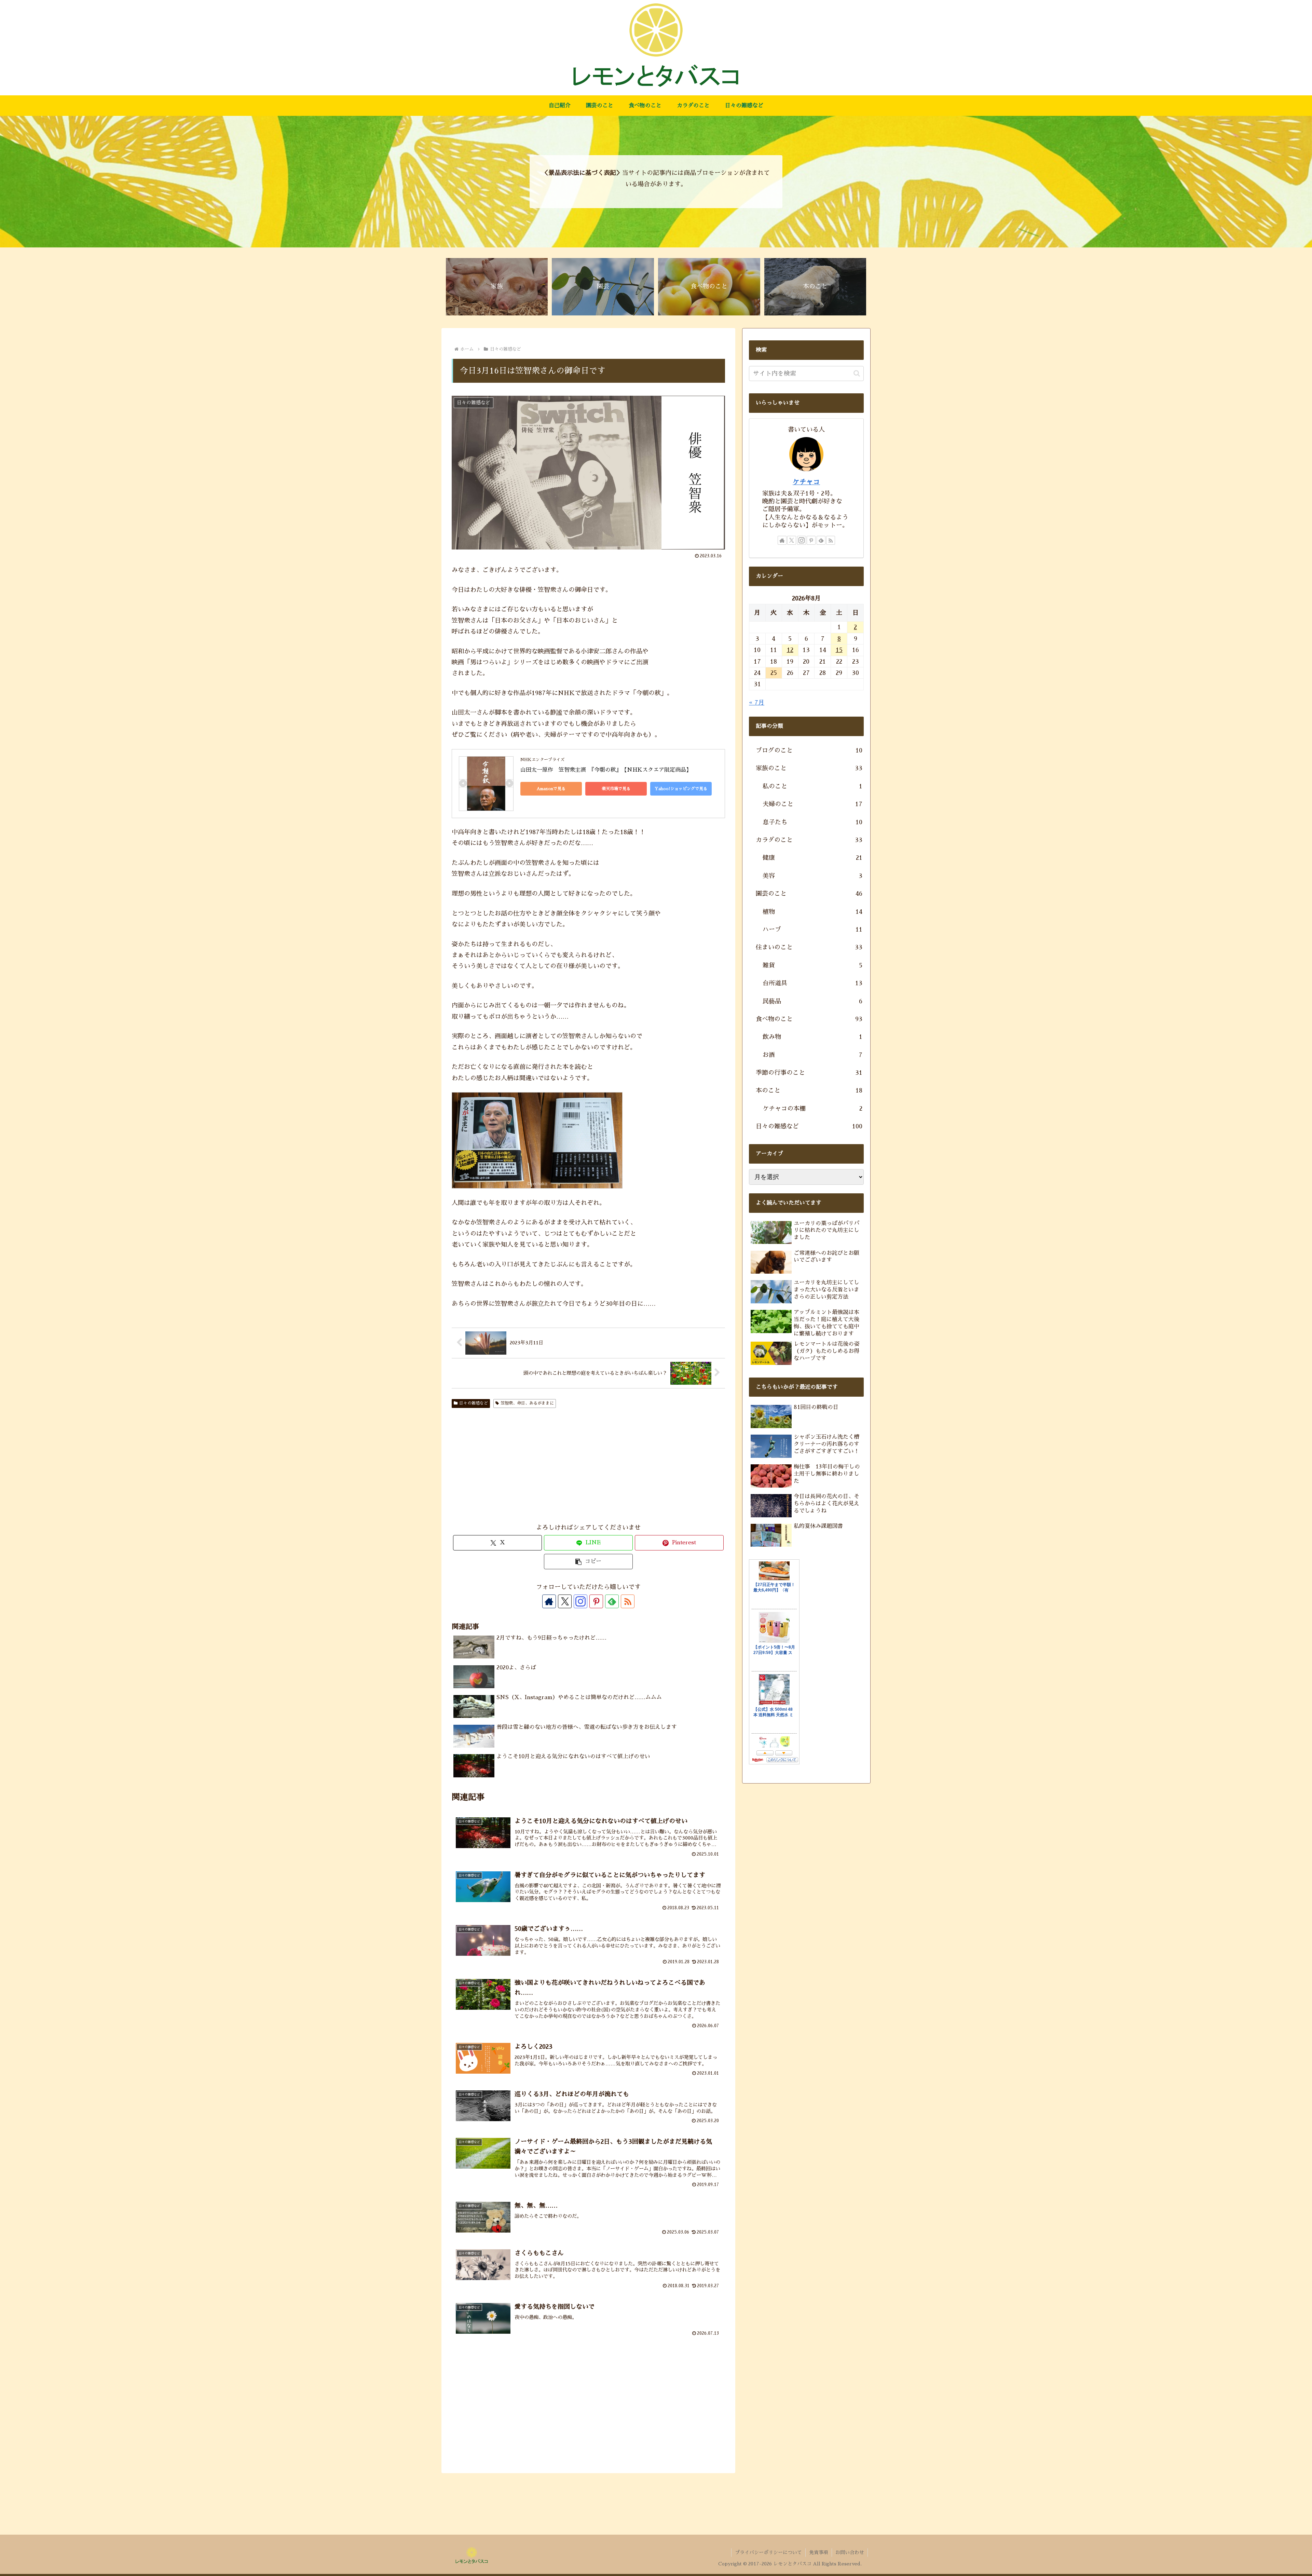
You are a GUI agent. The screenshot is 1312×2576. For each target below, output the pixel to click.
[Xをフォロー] (565, 1601)
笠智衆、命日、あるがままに (527, 1403)
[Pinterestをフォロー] (596, 1601)
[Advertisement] (530, 1467)
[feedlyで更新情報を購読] (612, 1601)
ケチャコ (806, 482)
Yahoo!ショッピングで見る (681, 789)
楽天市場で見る (616, 789)
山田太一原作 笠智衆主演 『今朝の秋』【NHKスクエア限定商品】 (606, 770)
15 (839, 650)
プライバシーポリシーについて (768, 2552)
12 (790, 650)
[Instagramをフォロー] (580, 1601)
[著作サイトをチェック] (549, 1601)
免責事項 (819, 2552)
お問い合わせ (850, 2552)
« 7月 (757, 703)
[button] (588, 1562)
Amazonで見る (551, 789)
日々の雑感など (474, 1403)
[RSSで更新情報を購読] (628, 1601)
